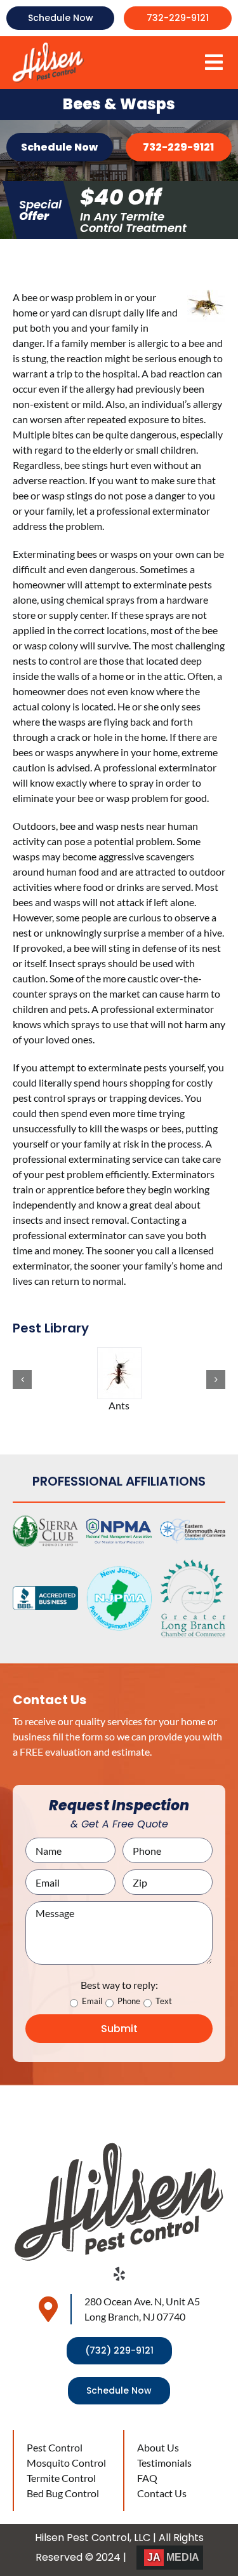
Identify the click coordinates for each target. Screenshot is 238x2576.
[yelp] (119, 2274)
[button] (22, 1380)
